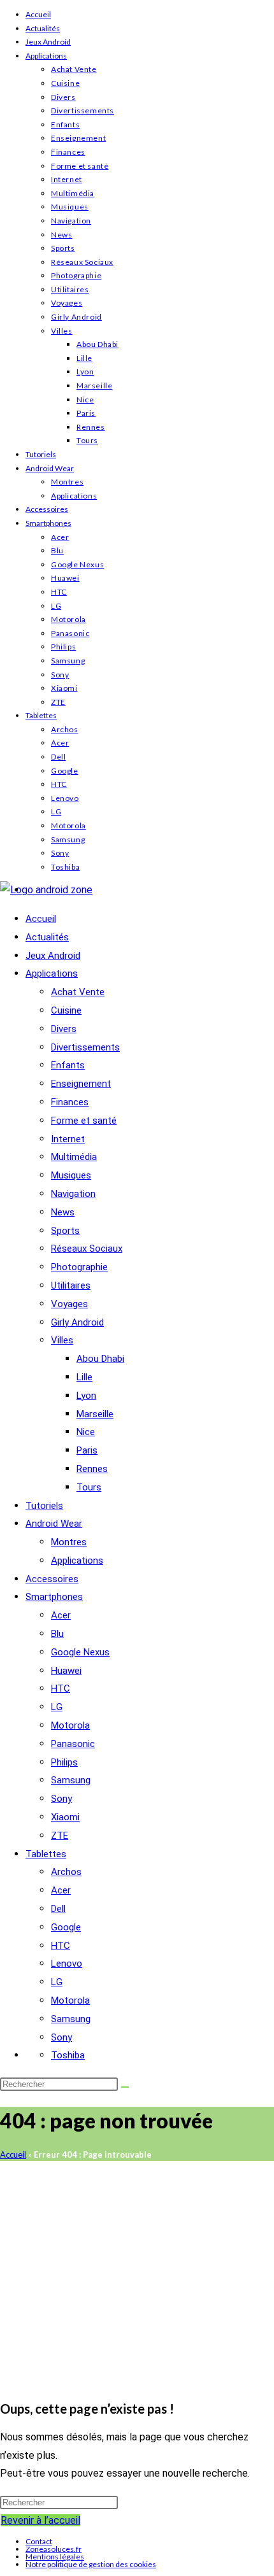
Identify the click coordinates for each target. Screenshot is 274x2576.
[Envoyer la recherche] (125, 2087)
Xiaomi (64, 688)
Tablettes (41, 715)
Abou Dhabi (97, 344)
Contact (39, 2541)
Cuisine (65, 83)
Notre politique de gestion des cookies (91, 2564)
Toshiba (65, 867)
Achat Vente (74, 69)
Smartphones (48, 523)
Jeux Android (48, 42)
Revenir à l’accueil (40, 2520)
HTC (59, 592)
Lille (84, 358)
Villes (62, 331)
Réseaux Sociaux (82, 262)
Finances (68, 152)
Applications (46, 56)
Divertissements (83, 110)
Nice (85, 400)
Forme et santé (80, 166)
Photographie (76, 275)
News (61, 235)
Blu (57, 550)
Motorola (68, 619)
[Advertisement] (137, 2275)
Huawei (65, 578)
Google (65, 771)
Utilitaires (70, 289)
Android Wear (50, 468)
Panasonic (70, 633)
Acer (60, 537)
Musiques (70, 207)
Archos (65, 729)
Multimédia (73, 193)
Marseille (94, 386)
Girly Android (76, 317)
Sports (63, 248)
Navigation (71, 221)
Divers (63, 97)
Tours (87, 440)
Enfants (65, 124)
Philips (63, 647)
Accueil (38, 14)
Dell (58, 757)
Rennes (91, 427)
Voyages (67, 303)
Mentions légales (55, 2557)
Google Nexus (77, 564)
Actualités (43, 28)
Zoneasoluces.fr (54, 2549)
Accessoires (47, 509)
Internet (67, 179)
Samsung (68, 661)
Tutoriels (41, 454)
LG (56, 606)
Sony (60, 675)
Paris (86, 413)
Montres (67, 482)
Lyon (85, 372)
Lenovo (65, 798)
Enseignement (78, 138)
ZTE (58, 702)
